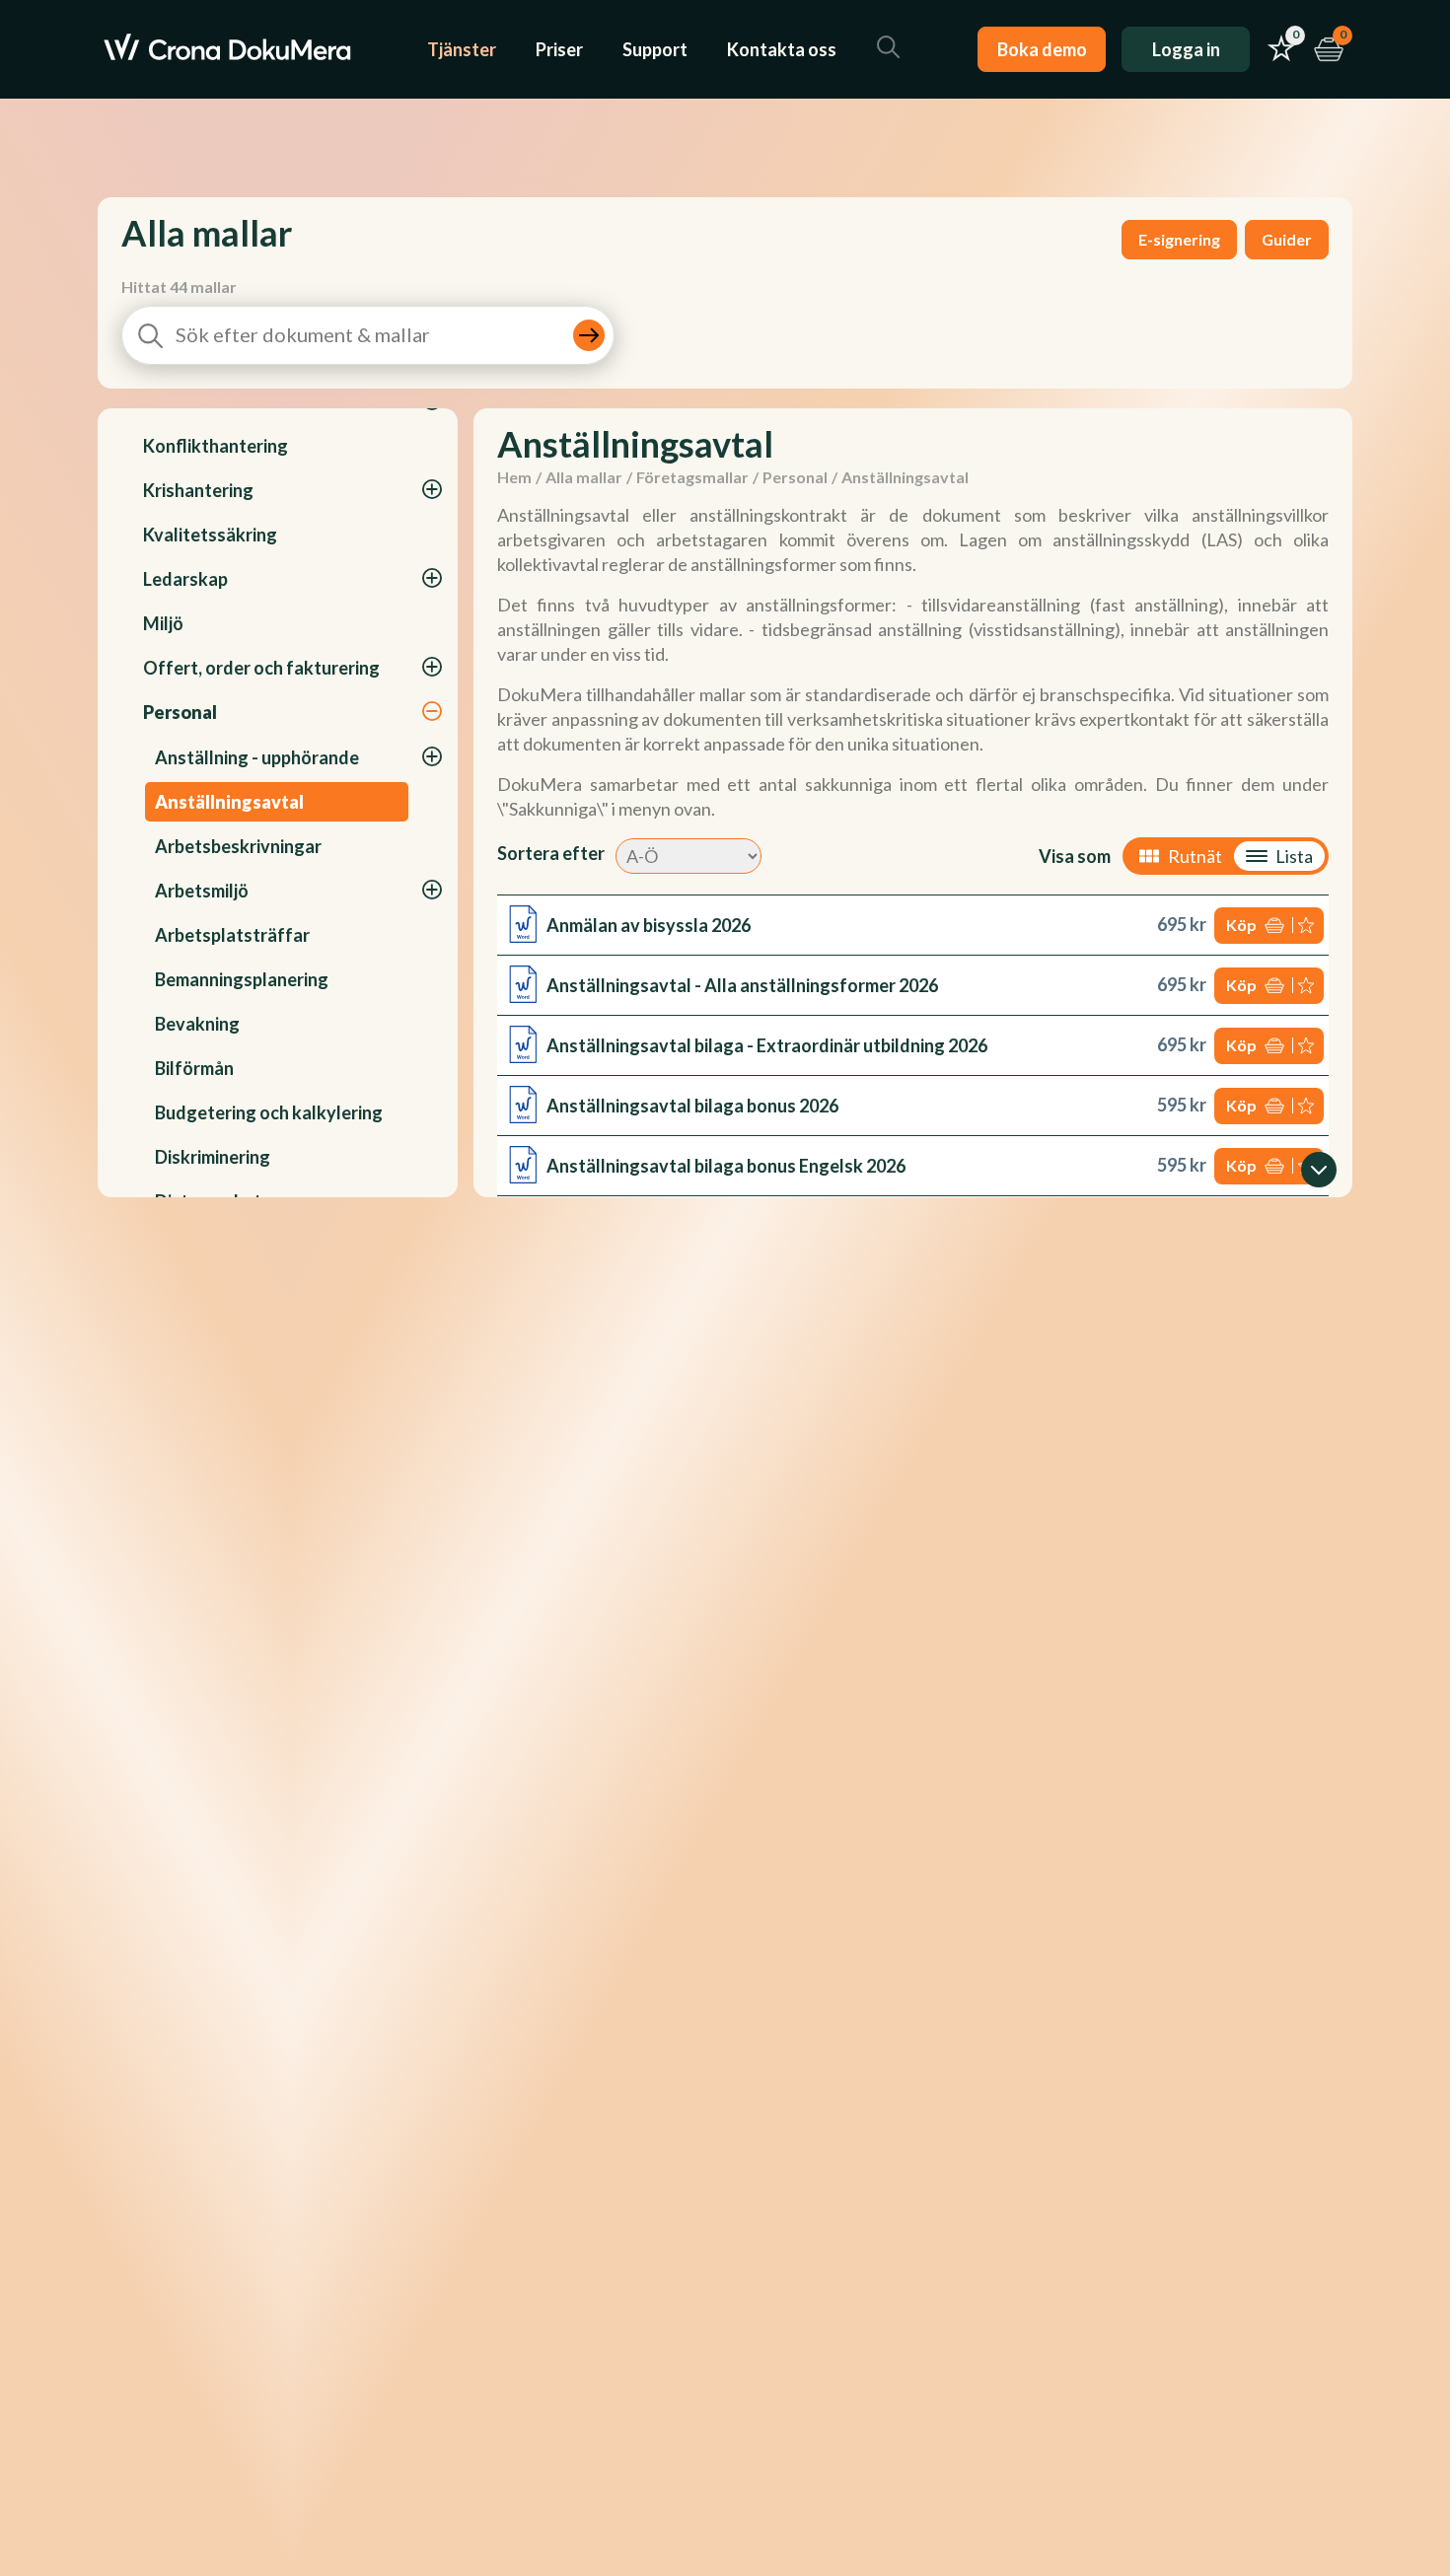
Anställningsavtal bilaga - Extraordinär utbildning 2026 (767, 1045)
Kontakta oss (782, 49)
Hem (514, 477)
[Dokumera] (227, 49)
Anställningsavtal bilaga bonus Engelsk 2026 (726, 1166)
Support (655, 49)
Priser (559, 49)
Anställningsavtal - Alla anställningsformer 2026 (742, 985)
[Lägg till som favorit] (1308, 926)
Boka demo (1042, 49)
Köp (1241, 925)
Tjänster (462, 49)
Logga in (1186, 49)
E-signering (1179, 239)
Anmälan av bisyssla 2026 (649, 925)
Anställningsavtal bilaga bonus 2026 (692, 1106)
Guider (1287, 239)
